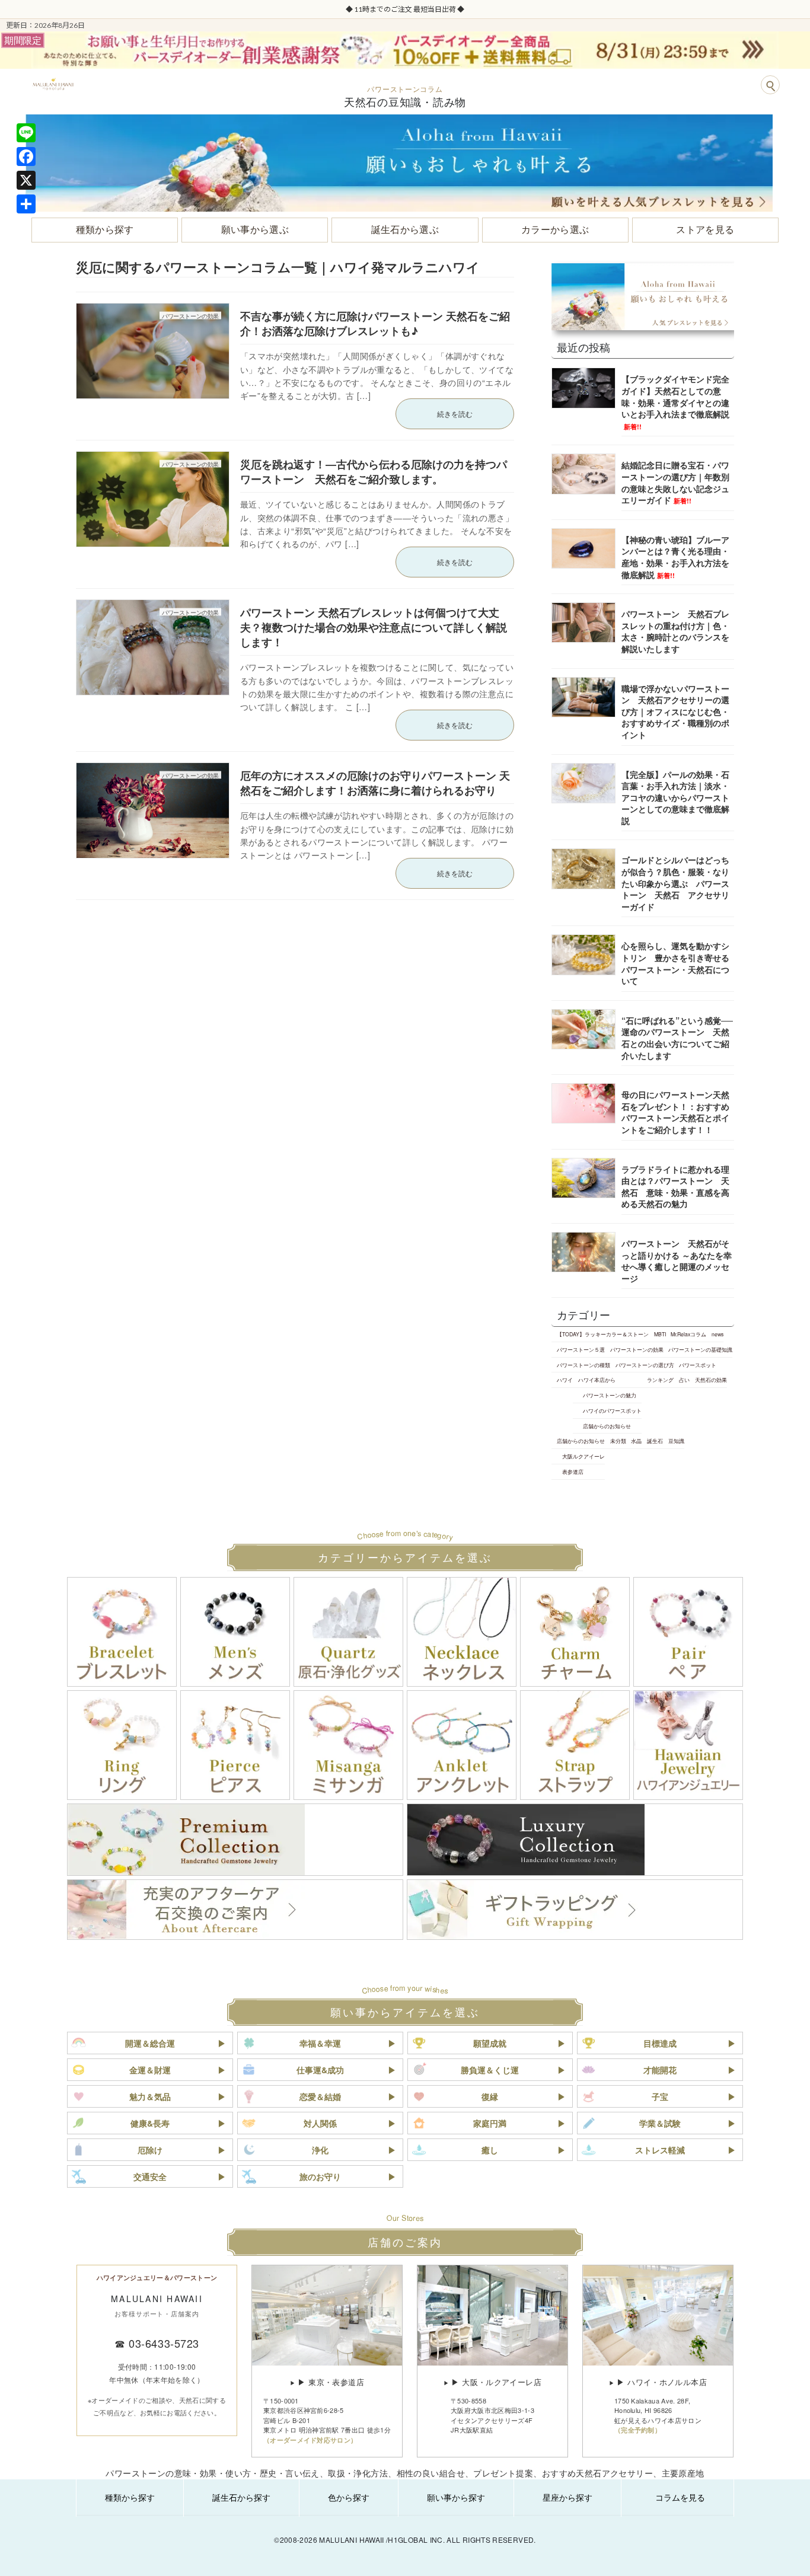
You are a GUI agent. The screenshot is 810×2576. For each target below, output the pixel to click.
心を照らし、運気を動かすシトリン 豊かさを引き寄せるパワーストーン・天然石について (675, 963)
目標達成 (660, 2043)
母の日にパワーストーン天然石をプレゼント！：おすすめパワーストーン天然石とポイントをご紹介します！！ (675, 1112)
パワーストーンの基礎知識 (700, 1349)
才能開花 (660, 2070)
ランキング (660, 1380)
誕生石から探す (241, 2497)
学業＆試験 (660, 2123)
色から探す (349, 2497)
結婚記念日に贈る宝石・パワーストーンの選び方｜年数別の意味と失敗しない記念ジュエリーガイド (675, 482)
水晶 (636, 1441)
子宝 (660, 2096)
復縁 (490, 2096)
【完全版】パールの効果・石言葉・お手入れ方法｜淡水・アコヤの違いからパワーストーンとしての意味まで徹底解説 (675, 797)
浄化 (320, 2150)
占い (684, 1380)
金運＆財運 (150, 2070)
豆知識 (676, 1441)
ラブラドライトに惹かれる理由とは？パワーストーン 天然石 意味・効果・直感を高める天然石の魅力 (675, 1186)
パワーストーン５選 (581, 1349)
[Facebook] (26, 157)
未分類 (618, 1441)
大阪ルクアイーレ (583, 1456)
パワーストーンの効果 (637, 1349)
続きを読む (455, 414)
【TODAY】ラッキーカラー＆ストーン (603, 1334)
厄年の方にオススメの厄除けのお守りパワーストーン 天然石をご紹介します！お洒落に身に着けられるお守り (375, 783)
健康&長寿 (150, 2123)
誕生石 (655, 1441)
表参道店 (573, 1471)
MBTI (660, 1334)
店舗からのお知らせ (607, 1426)
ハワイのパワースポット (612, 1410)
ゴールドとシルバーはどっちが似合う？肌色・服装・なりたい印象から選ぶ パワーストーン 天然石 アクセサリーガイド (675, 883)
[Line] (26, 133)
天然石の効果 (711, 1380)
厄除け (150, 2150)
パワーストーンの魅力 (610, 1395)
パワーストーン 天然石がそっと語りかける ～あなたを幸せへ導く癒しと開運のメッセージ (677, 1261)
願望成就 (490, 2043)
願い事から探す (456, 2497)
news (717, 1334)
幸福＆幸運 (320, 2043)
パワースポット (698, 1365)
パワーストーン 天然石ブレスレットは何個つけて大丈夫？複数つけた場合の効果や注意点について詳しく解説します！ (374, 627)
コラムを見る (680, 2497)
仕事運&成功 (320, 2070)
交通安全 (150, 2176)
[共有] (26, 204)
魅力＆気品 (150, 2096)
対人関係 (320, 2123)
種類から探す (130, 2497)
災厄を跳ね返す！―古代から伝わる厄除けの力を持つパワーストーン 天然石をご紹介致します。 (374, 472)
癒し (490, 2150)
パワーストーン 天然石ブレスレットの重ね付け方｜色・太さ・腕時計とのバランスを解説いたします (675, 631)
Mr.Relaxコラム (688, 1334)
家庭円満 (490, 2123)
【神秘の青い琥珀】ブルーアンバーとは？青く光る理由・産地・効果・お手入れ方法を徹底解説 (675, 557)
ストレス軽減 (660, 2150)
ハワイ (565, 1380)
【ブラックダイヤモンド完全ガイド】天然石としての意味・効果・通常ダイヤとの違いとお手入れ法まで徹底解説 (675, 402)
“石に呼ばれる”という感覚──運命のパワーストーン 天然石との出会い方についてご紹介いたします (677, 1038)
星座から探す (567, 2497)
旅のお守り (320, 2176)
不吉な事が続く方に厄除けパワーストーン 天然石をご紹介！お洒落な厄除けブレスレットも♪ (375, 323)
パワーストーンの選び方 (645, 1365)
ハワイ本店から (597, 1380)
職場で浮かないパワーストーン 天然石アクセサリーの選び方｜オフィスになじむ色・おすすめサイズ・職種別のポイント (675, 711)
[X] (26, 180)
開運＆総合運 (150, 2043)
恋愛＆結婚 (320, 2096)
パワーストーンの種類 (583, 1365)
